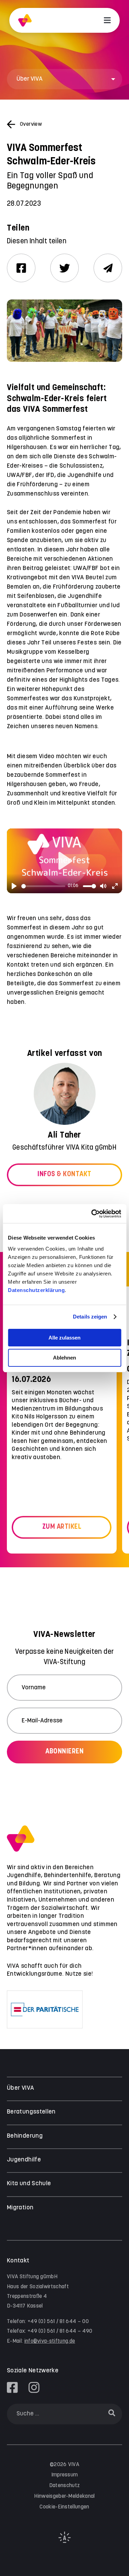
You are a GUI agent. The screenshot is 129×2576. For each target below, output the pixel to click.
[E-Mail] (108, 268)
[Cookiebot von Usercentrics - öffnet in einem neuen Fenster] (92, 1214)
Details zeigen (90, 1317)
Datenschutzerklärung (36, 1290)
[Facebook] (21, 268)
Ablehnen (64, 1358)
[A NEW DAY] (65, 2541)
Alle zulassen (64, 1338)
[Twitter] (64, 268)
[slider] (43, 886)
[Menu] (107, 20)
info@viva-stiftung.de (50, 2341)
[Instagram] (34, 2387)
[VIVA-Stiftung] (25, 21)
